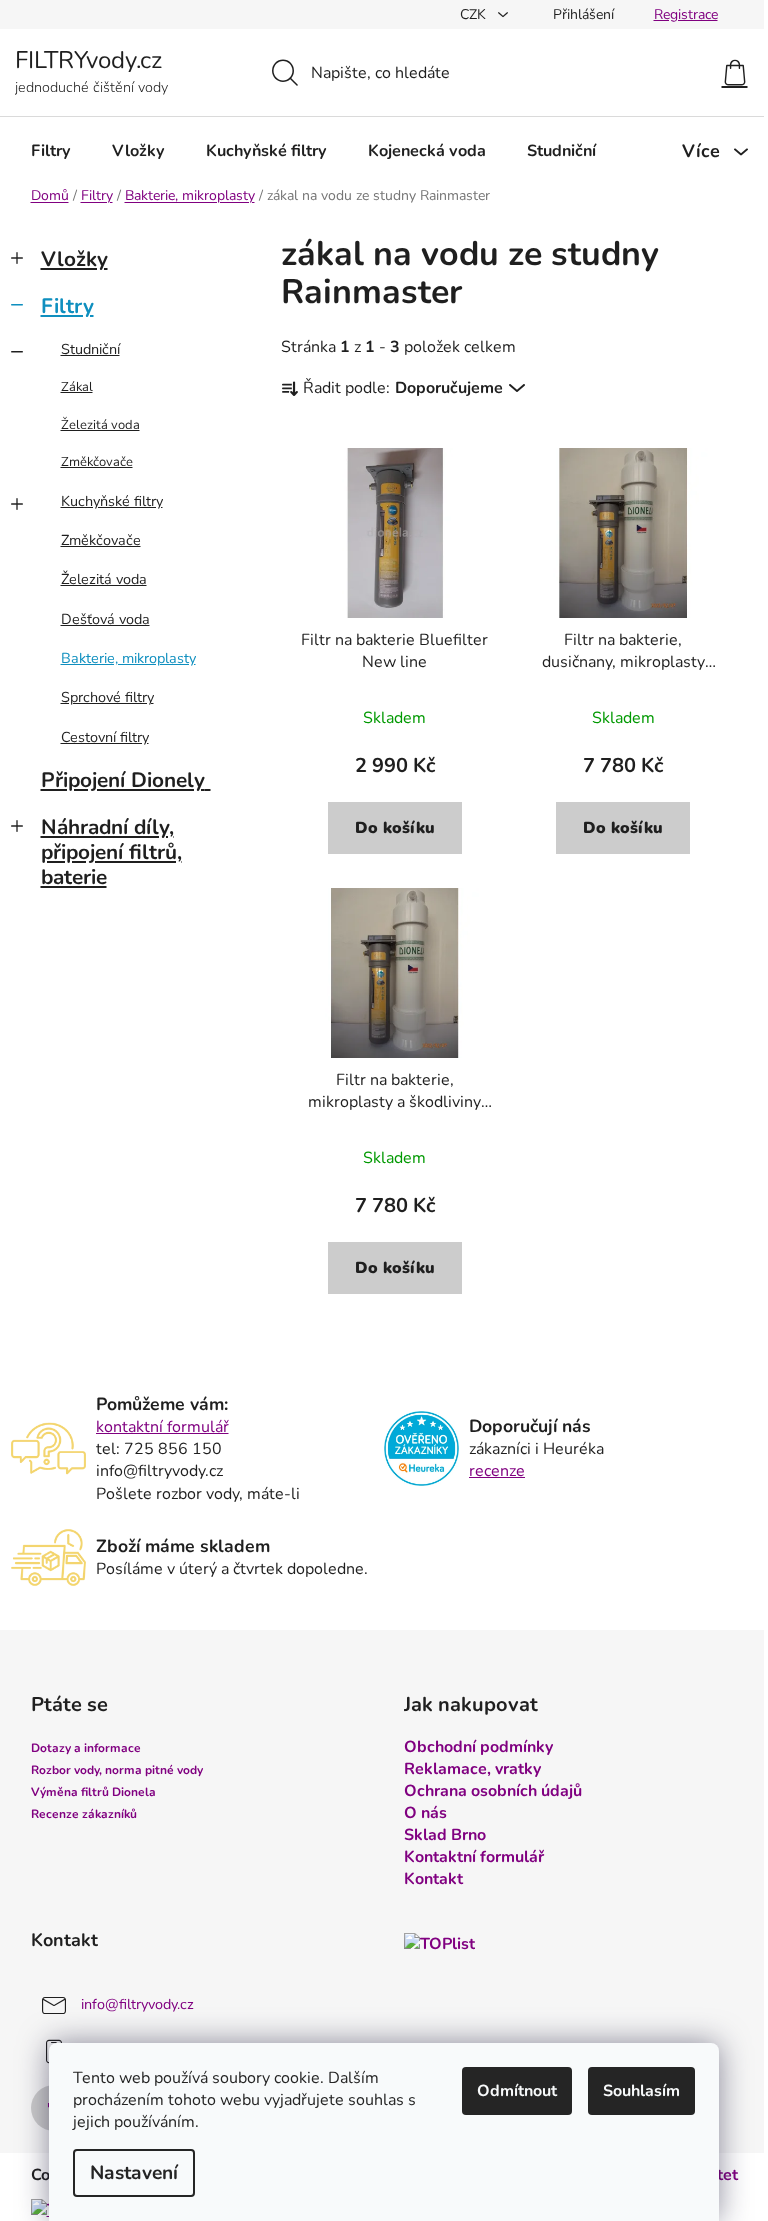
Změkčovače (97, 462)
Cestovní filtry (105, 737)
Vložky (74, 259)
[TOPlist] (439, 1943)
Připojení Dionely (123, 780)
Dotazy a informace (86, 1748)
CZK (475, 14)
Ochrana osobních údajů (493, 1791)
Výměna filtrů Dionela (93, 1792)
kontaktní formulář (162, 1427)
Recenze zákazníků (84, 1814)
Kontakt (433, 1879)
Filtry (67, 306)
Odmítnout (517, 2091)
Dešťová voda (105, 619)
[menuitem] (51, 151)
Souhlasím (641, 2091)
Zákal (77, 387)
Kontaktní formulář (474, 1857)
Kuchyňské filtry (112, 501)
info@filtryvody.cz (137, 2005)
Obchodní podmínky (478, 1747)
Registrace (686, 14)
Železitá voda (100, 425)
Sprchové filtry (107, 697)
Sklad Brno (445, 1835)
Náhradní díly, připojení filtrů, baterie (111, 852)
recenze (497, 1471)
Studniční (90, 349)
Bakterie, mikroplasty (128, 658)
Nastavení (134, 2173)
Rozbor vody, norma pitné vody (117, 1770)
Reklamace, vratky (472, 1769)
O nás (425, 1813)
